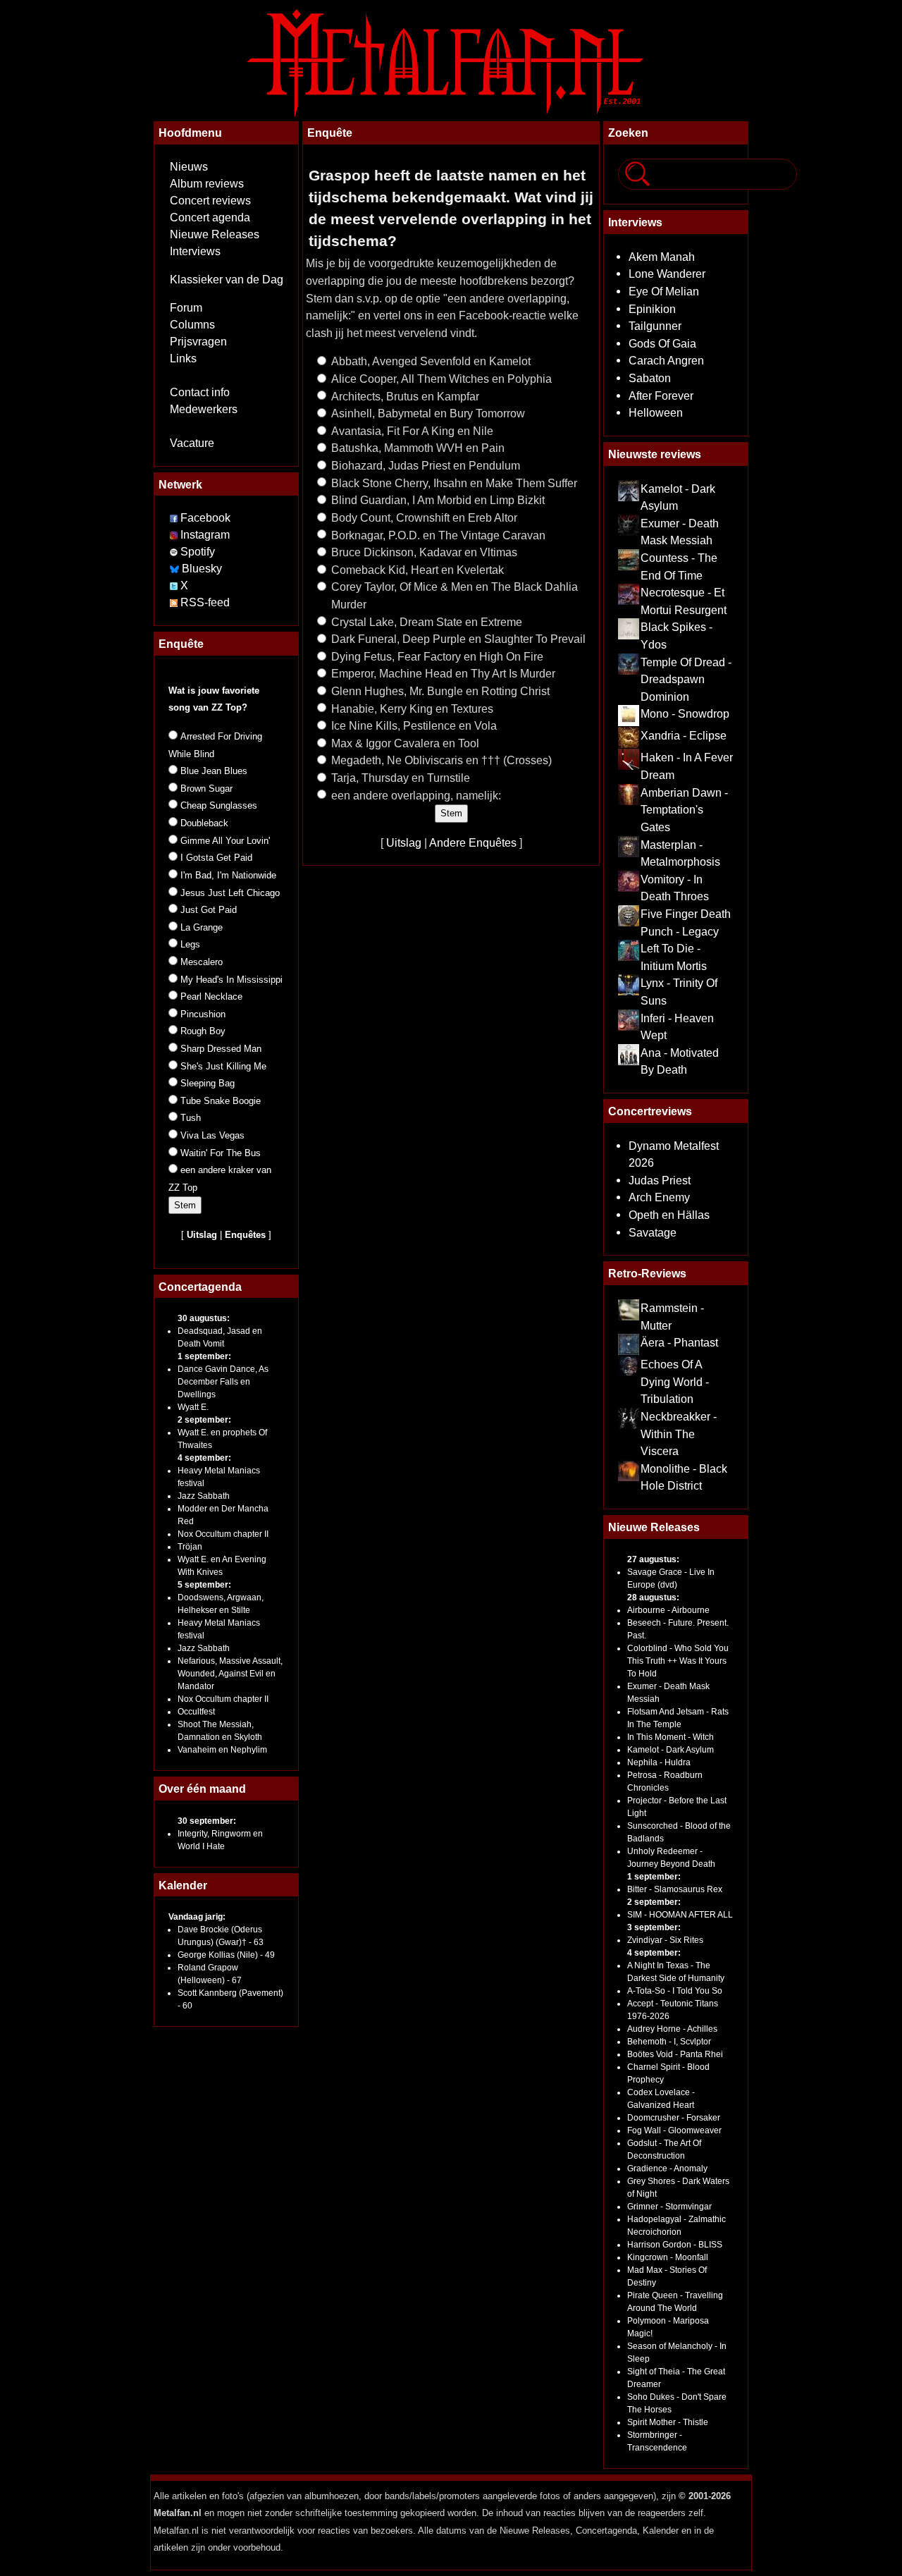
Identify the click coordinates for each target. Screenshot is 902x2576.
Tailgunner (655, 326)
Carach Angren (666, 360)
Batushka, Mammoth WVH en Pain (418, 448)
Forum (186, 308)
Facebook (205, 518)
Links (183, 358)
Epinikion (652, 309)
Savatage (653, 1232)
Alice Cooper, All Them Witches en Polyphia (441, 379)
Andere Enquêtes (473, 842)
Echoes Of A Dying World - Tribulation (675, 1381)
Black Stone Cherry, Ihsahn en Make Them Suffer (454, 483)
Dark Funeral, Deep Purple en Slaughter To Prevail (458, 639)
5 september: (204, 1585)
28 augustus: (653, 1597)
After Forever (661, 395)
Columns (192, 325)
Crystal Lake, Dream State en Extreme (427, 622)
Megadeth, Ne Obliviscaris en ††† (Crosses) (441, 760)
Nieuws (189, 167)
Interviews (195, 251)
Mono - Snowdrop (685, 713)
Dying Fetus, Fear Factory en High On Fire (437, 656)
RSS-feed (205, 602)
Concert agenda (210, 217)
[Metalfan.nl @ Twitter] (175, 585)
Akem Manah (662, 257)
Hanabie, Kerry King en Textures (412, 709)
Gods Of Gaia (662, 343)
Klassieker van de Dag (227, 280)
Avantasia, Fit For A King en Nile (412, 431)
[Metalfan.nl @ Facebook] (174, 518)
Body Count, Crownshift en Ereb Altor (424, 517)
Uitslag (404, 842)
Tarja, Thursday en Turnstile (401, 778)
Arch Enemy (659, 1197)
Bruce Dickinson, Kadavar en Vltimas (424, 552)
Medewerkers (204, 409)
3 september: (654, 1927)
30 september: (207, 1821)
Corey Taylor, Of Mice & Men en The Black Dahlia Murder (455, 595)
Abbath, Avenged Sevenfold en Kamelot (431, 361)
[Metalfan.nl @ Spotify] (175, 552)
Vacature (192, 443)
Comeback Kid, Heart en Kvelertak (418, 570)
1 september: (204, 1356)
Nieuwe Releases (215, 234)
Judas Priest (660, 1180)
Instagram (205, 535)
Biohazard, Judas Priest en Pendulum (426, 465)
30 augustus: (204, 1318)
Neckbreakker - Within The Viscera (679, 1434)
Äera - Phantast (679, 1342)
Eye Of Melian (664, 291)
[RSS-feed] (174, 602)
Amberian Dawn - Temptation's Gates (684, 810)
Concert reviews (210, 201)
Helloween (656, 412)
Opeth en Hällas (669, 1215)
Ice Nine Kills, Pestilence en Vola (414, 725)
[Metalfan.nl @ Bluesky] (176, 569)
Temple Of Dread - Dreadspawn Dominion (686, 679)
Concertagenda (200, 1287)
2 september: (204, 1420)
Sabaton (650, 378)
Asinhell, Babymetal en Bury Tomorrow (428, 413)
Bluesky (202, 569)
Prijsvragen (198, 342)
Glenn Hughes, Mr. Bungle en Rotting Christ (440, 691)
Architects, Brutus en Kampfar (405, 396)
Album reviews (207, 184)
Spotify (198, 552)
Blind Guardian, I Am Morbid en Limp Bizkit (438, 500)
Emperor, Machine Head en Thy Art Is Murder (443, 673)
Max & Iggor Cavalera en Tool (405, 743)
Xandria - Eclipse (684, 735)
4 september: (204, 1458)
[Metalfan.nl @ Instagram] (175, 535)
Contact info (200, 392)
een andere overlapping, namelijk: (416, 795)
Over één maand (202, 1789)
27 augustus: (653, 1559)
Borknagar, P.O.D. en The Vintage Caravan (438, 535)
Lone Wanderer (667, 274)
